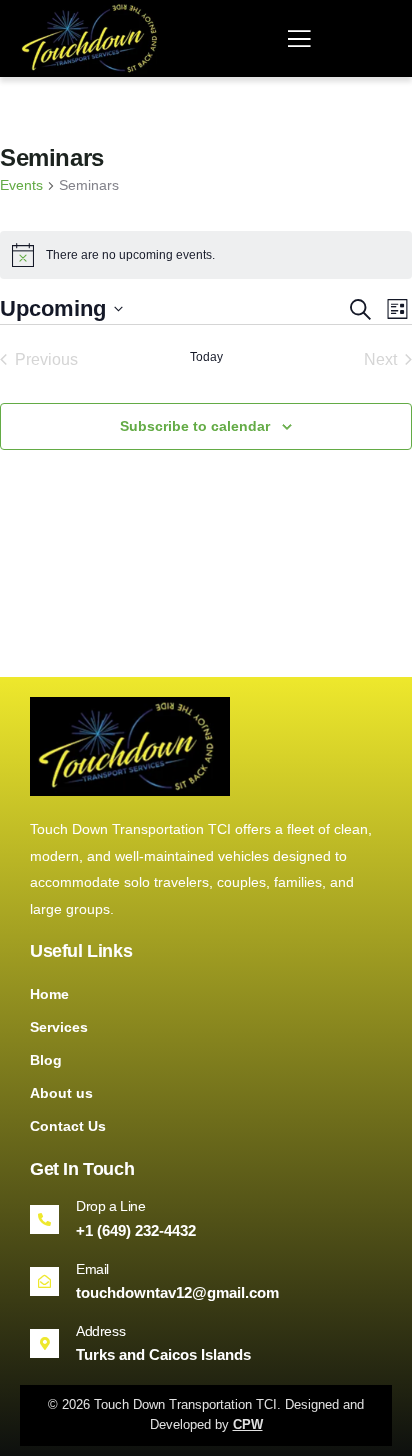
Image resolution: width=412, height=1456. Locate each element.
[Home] (92, 38)
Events (21, 185)
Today (206, 357)
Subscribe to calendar (195, 426)
